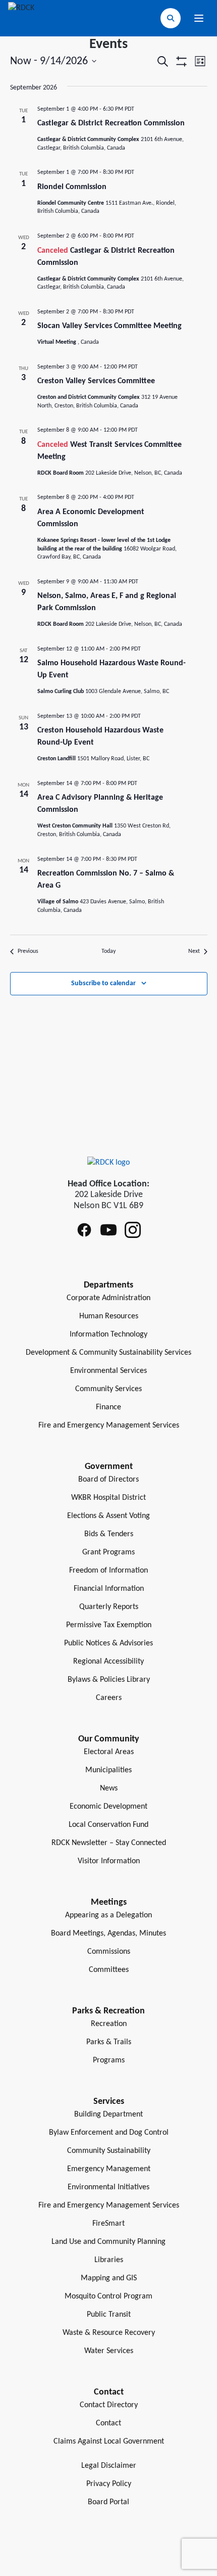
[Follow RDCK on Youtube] (108, 1230)
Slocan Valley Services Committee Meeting (110, 326)
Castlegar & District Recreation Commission (111, 123)
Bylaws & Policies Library (109, 1680)
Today (108, 951)
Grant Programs (108, 1552)
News (109, 1788)
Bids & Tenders (109, 1534)
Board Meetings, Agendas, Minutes (108, 1934)
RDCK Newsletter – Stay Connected (109, 1843)
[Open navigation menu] (199, 18)
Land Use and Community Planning (108, 2242)
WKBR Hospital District (108, 1498)
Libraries (109, 2260)
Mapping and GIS (109, 2278)
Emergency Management (109, 2169)
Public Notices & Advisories (108, 1643)
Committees (109, 1970)
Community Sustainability (109, 2151)
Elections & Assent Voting (108, 1516)
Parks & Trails (109, 2042)
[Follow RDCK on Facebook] (84, 1230)
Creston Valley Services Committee (96, 381)
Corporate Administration (108, 1298)
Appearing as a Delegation (108, 1915)
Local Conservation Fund (108, 1825)
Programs (109, 2060)
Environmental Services (108, 1371)
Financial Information (109, 1589)
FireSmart (108, 2224)
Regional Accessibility (108, 1662)
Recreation (109, 2024)
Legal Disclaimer (109, 2466)
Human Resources (109, 1316)
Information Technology (108, 1335)
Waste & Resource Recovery (109, 2333)
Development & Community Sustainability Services (108, 1353)
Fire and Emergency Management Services (109, 1425)
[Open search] (171, 18)
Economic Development (108, 1807)
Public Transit (109, 2315)
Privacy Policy (109, 2484)
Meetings (109, 1902)
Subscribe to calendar (103, 983)
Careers (109, 1698)
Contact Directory (109, 2405)
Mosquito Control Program (108, 2296)
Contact (108, 2423)
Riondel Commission (72, 187)
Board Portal (108, 2502)
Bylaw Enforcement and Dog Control (109, 2133)
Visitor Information (109, 1861)
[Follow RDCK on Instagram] (133, 1230)
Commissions (109, 1952)
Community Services (108, 1389)
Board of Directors (108, 1480)
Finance (108, 1407)
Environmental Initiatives (108, 2187)
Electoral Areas (109, 1752)
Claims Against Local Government (109, 2442)
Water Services (109, 2351)
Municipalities (108, 1770)
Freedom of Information (108, 1571)
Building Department (108, 2114)
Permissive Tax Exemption (109, 1625)
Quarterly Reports (109, 1607)
